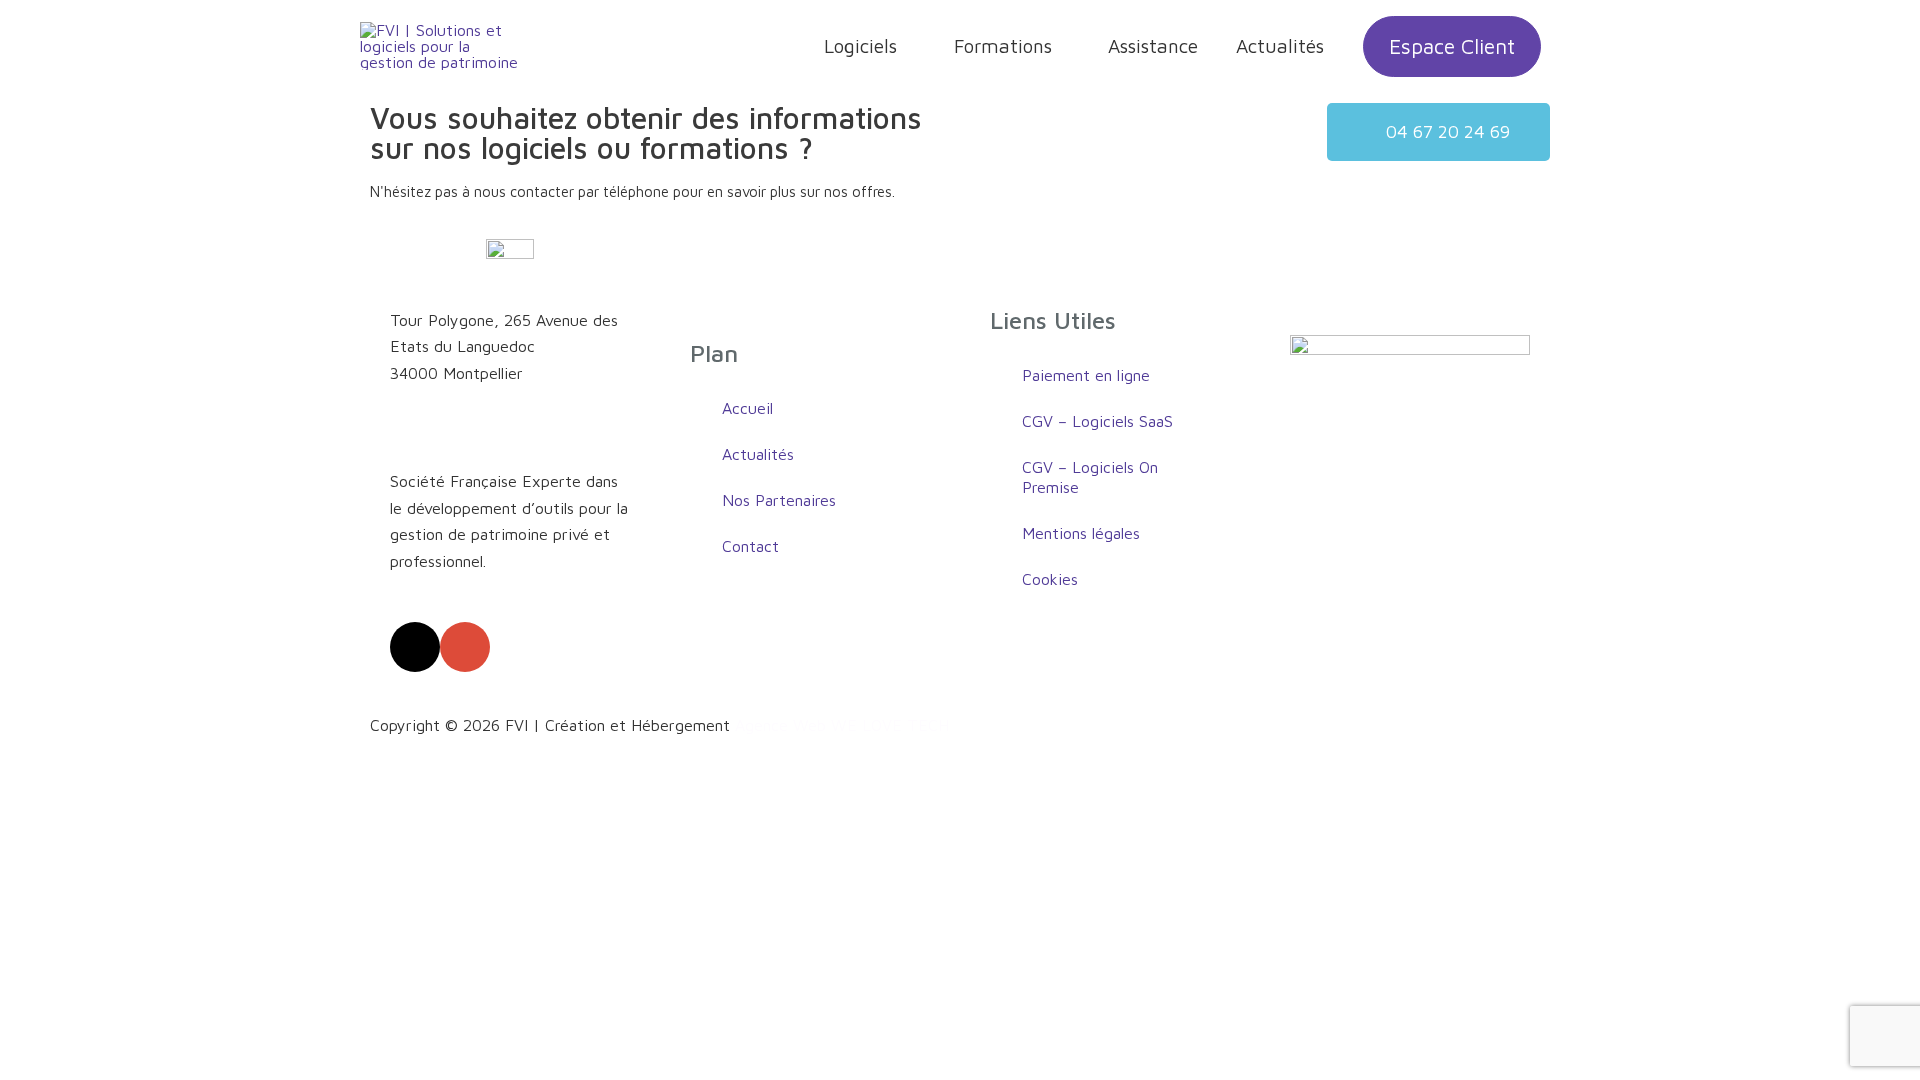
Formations (1003, 45)
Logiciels (860, 45)
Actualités (1280, 45)
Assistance (1153, 45)
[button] (1438, 132)
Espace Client (1452, 46)
